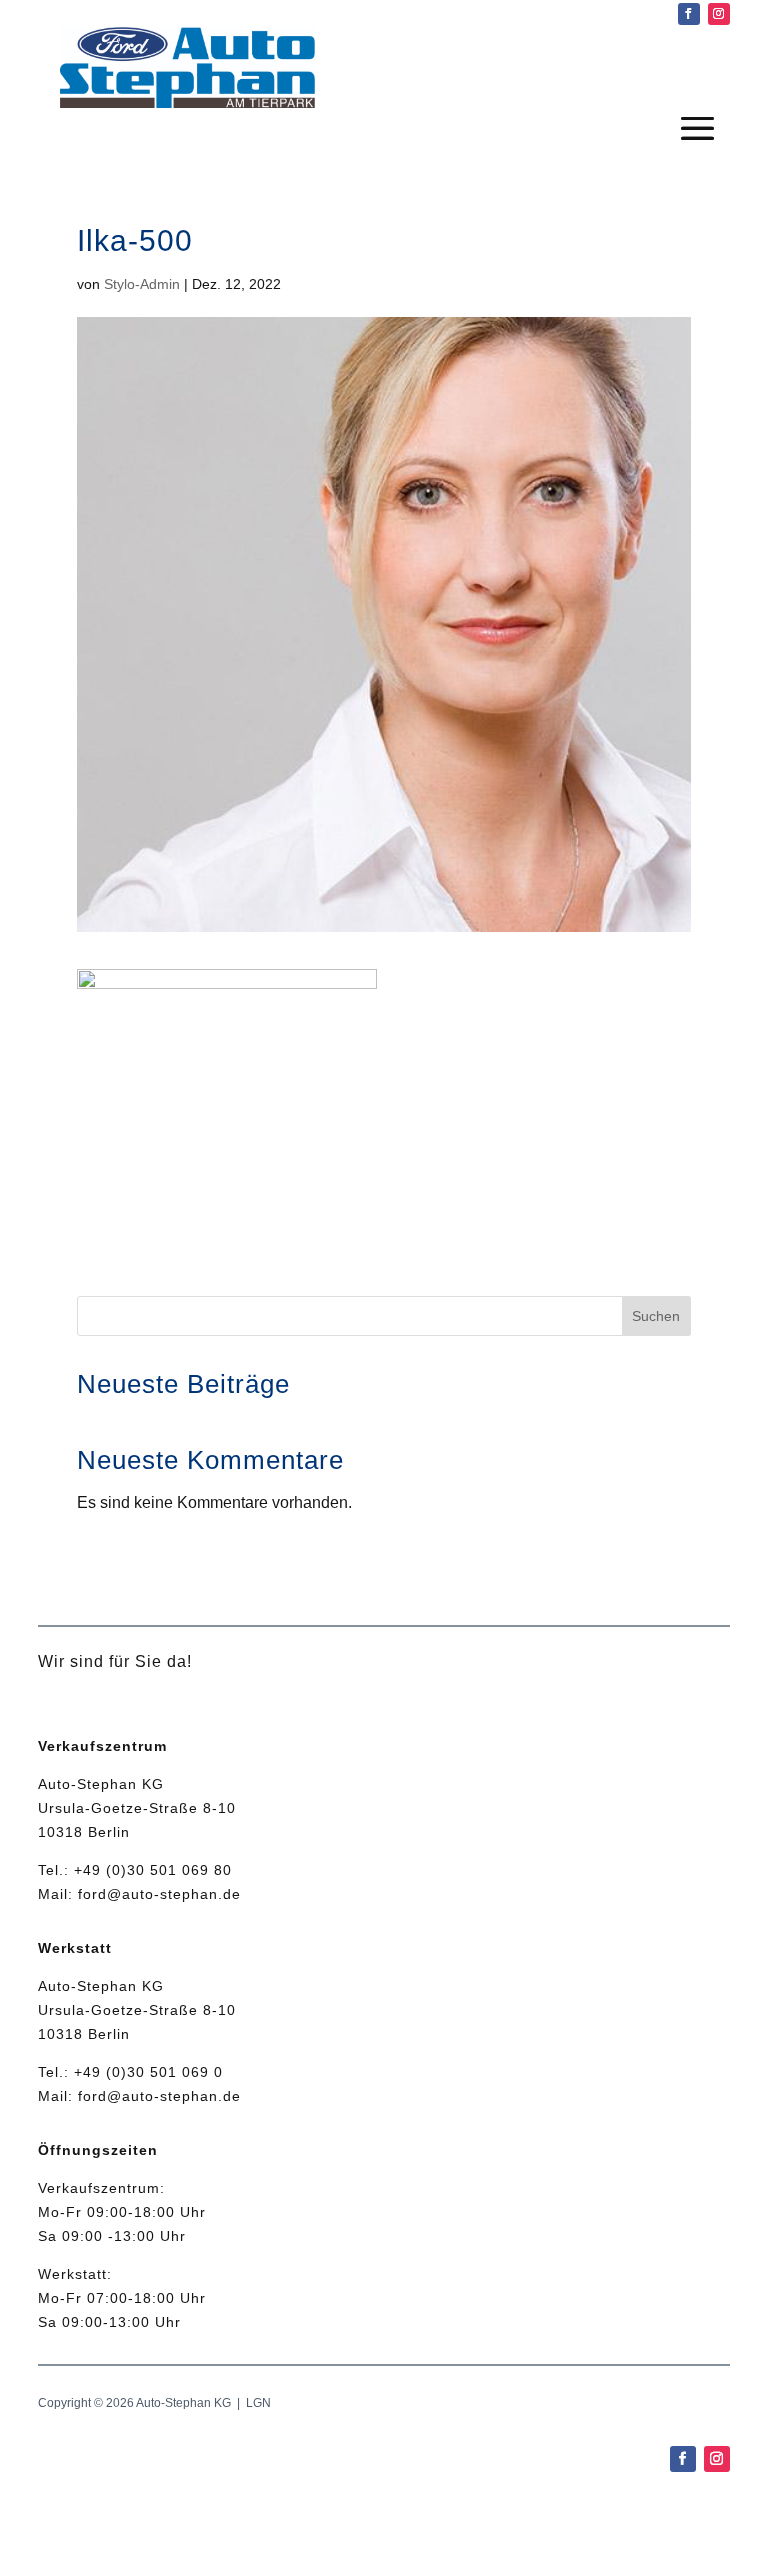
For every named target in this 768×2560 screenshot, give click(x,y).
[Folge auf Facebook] (689, 14)
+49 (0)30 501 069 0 (148, 2072)
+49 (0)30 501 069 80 (153, 1870)
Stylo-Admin (142, 284)
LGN (258, 2403)
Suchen (656, 1316)
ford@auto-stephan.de (159, 1894)
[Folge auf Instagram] (719, 14)
